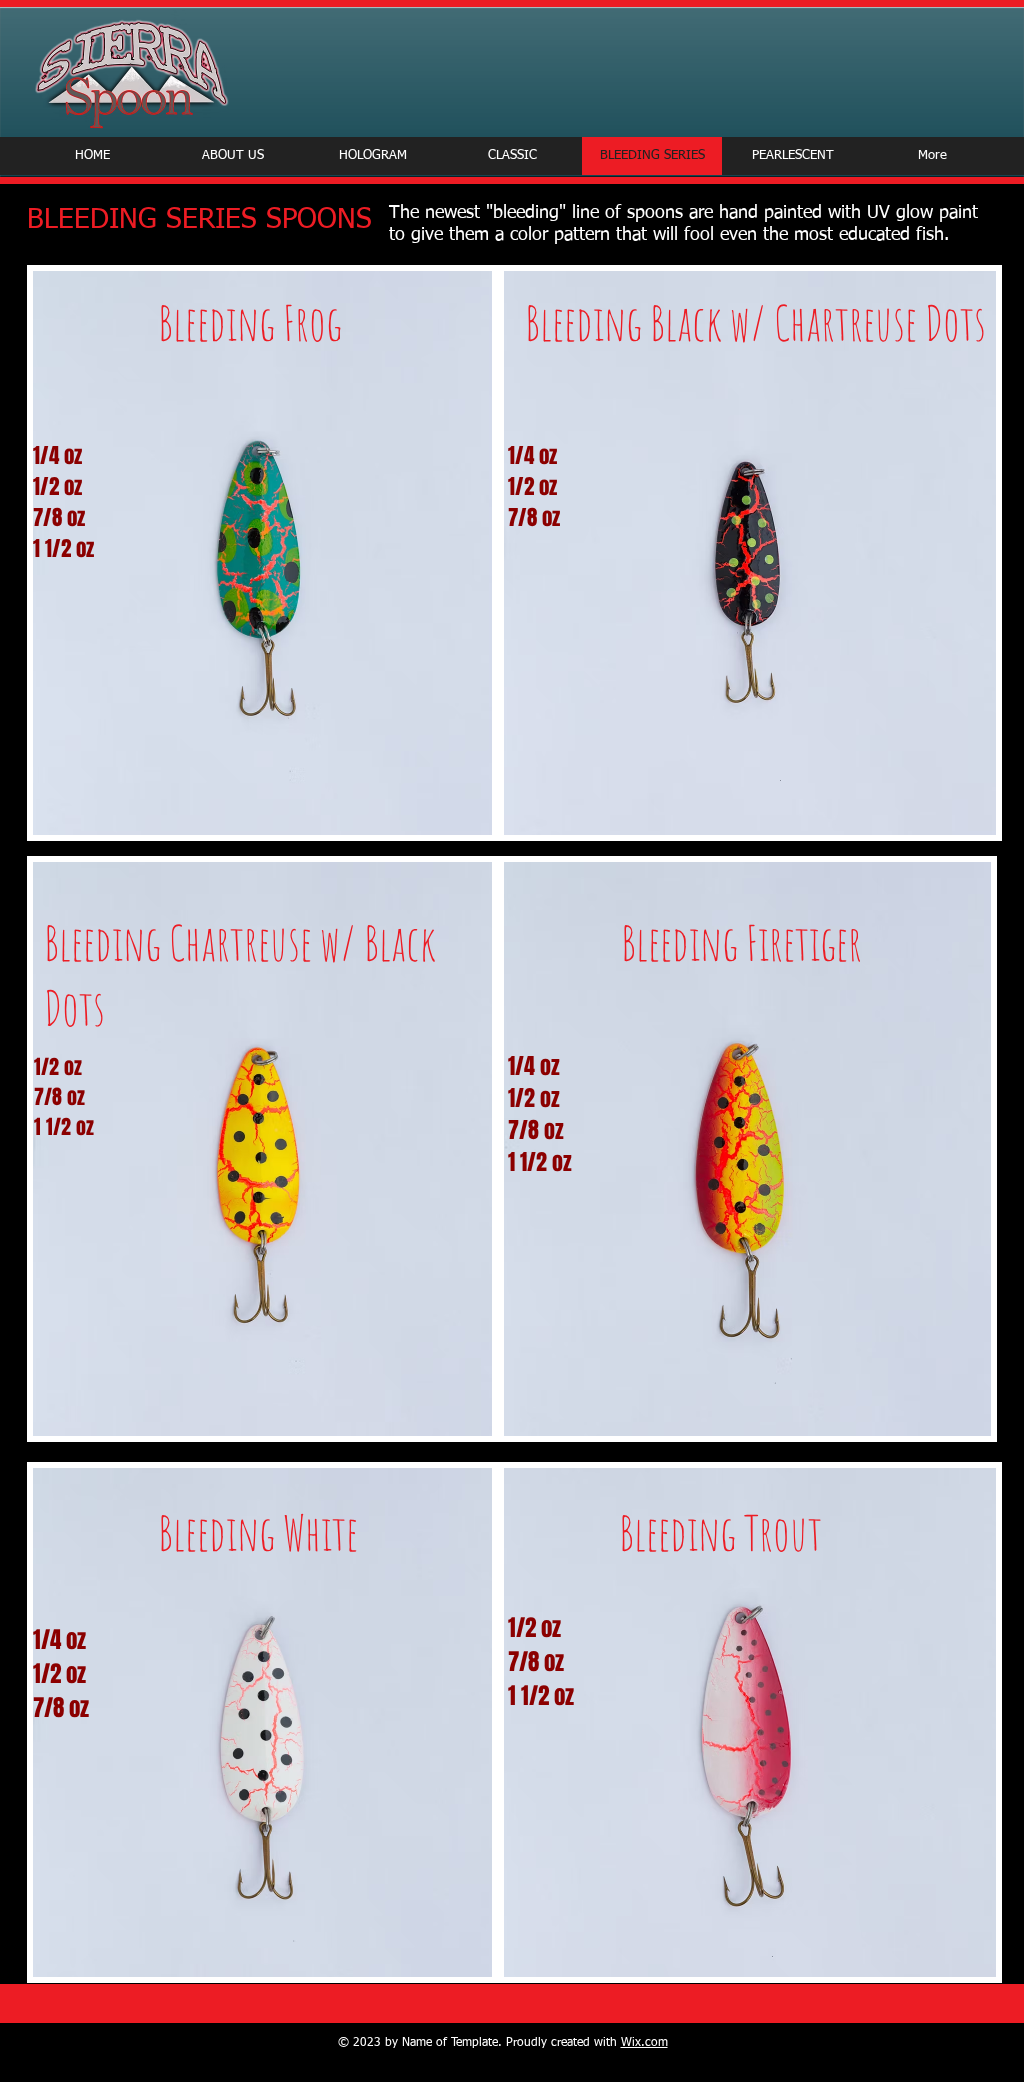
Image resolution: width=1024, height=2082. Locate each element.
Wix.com (644, 2043)
